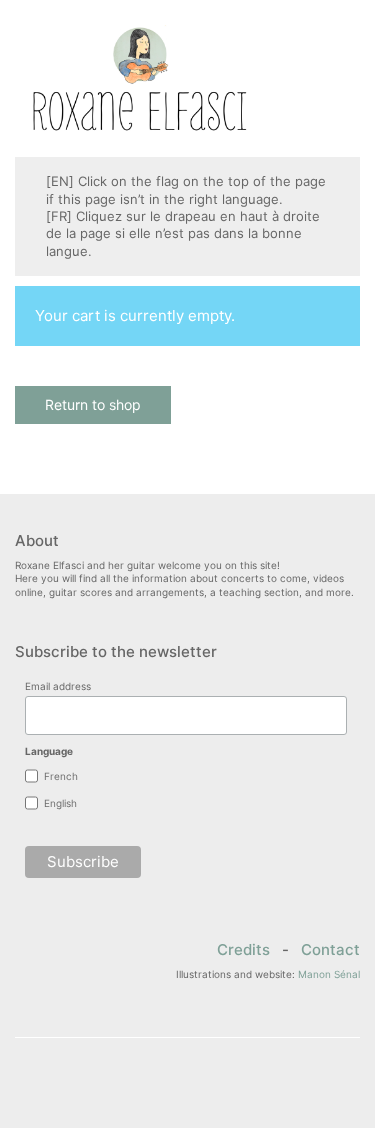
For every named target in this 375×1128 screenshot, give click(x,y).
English (60, 803)
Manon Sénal (329, 974)
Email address (58, 686)
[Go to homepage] (140, 78)
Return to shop (93, 404)
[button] (348, 79)
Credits (243, 950)
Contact (330, 950)
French (61, 776)
